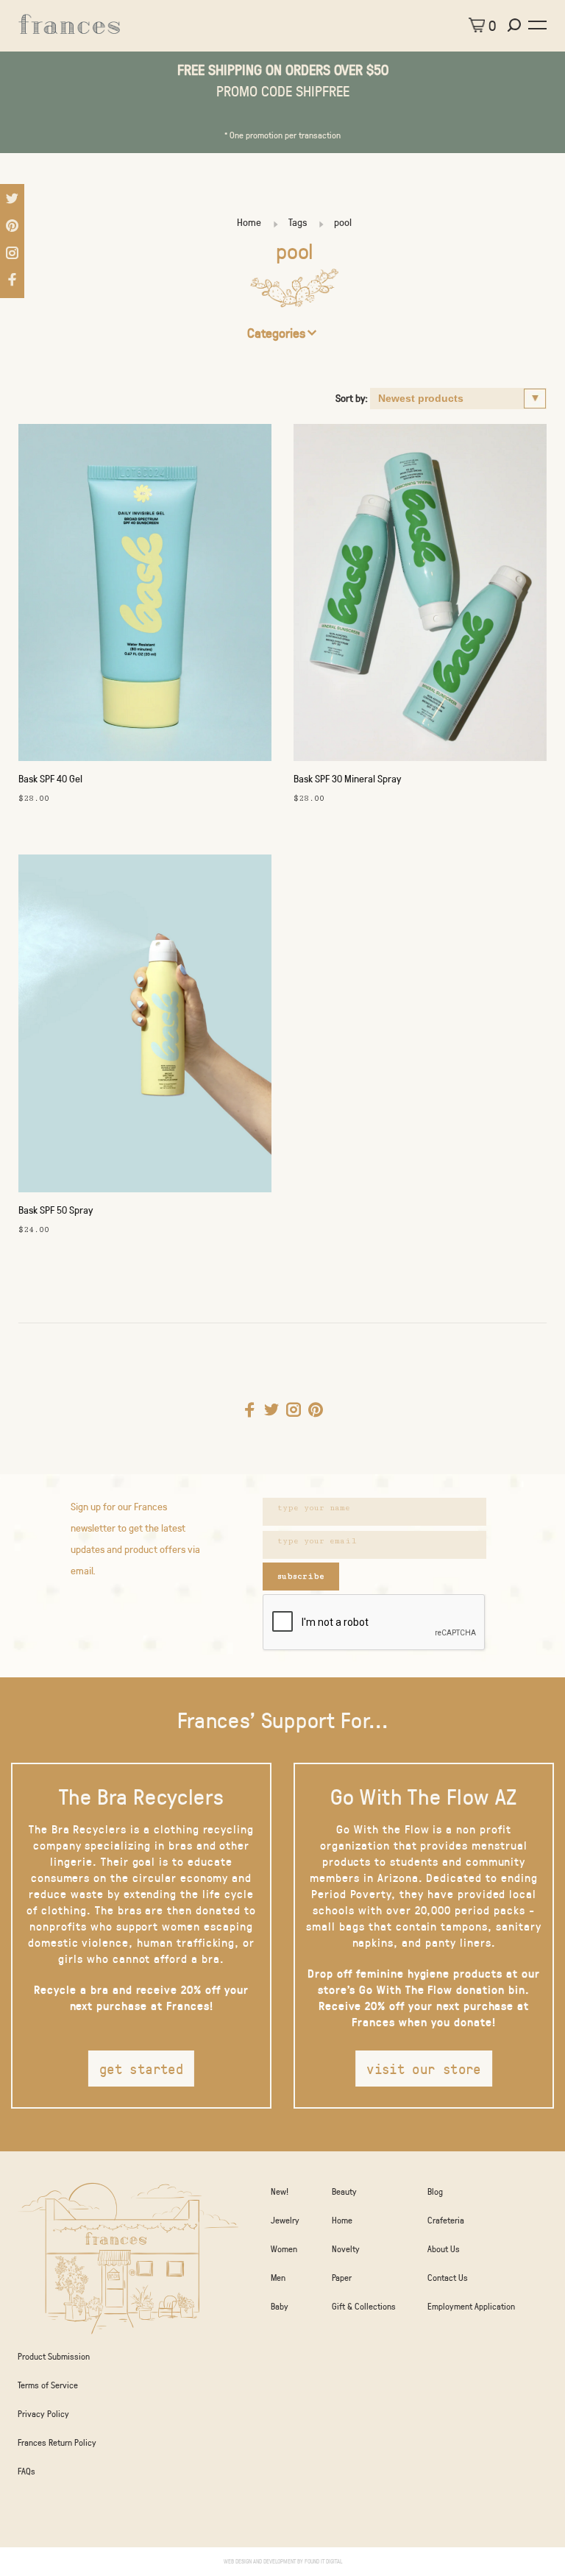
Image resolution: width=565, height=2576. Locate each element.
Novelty (346, 2248)
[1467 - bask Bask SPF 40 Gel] (145, 596)
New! (280, 2191)
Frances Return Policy (57, 2442)
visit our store (424, 2069)
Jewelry (285, 2220)
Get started (141, 2069)
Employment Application (471, 2306)
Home (249, 222)
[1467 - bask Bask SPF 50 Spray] (145, 1027)
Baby (280, 2306)
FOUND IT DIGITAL (323, 2561)
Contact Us (448, 2277)
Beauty (344, 2191)
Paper (342, 2277)
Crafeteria (446, 2220)
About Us (444, 2248)
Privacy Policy (43, 2413)
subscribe (301, 1576)
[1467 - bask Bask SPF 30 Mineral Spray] (420, 596)
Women (284, 2248)
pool (343, 222)
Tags (298, 222)
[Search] (516, 25)
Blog (435, 2191)
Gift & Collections (364, 2306)
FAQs (26, 2471)
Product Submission (54, 2356)
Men (278, 2277)
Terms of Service (48, 2385)
